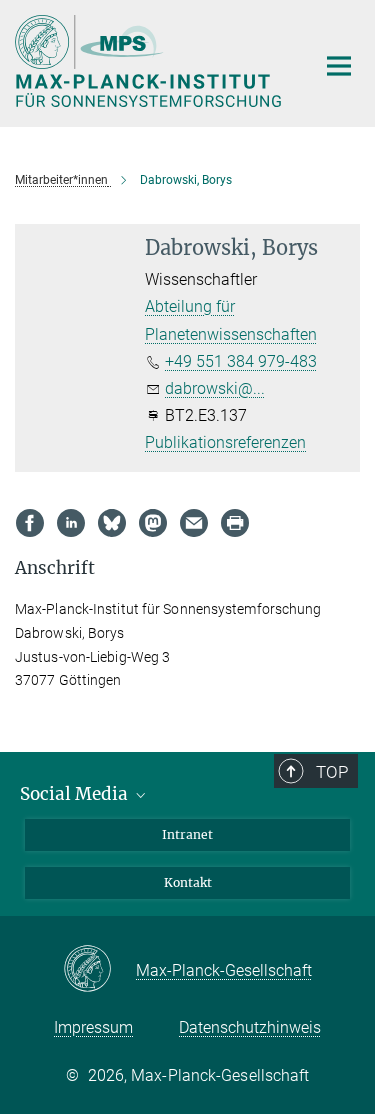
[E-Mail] (194, 523)
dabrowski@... (215, 388)
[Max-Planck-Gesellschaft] (99, 970)
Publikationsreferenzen (225, 442)
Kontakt (188, 882)
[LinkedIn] (71, 523)
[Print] (235, 523)
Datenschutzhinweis (250, 1027)
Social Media (76, 794)
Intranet (187, 834)
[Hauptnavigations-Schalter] (339, 66)
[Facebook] (30, 523)
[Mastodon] (153, 523)
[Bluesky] (112, 523)
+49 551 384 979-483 (241, 361)
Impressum (93, 1027)
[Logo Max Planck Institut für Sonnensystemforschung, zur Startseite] (150, 61)
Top (332, 772)
